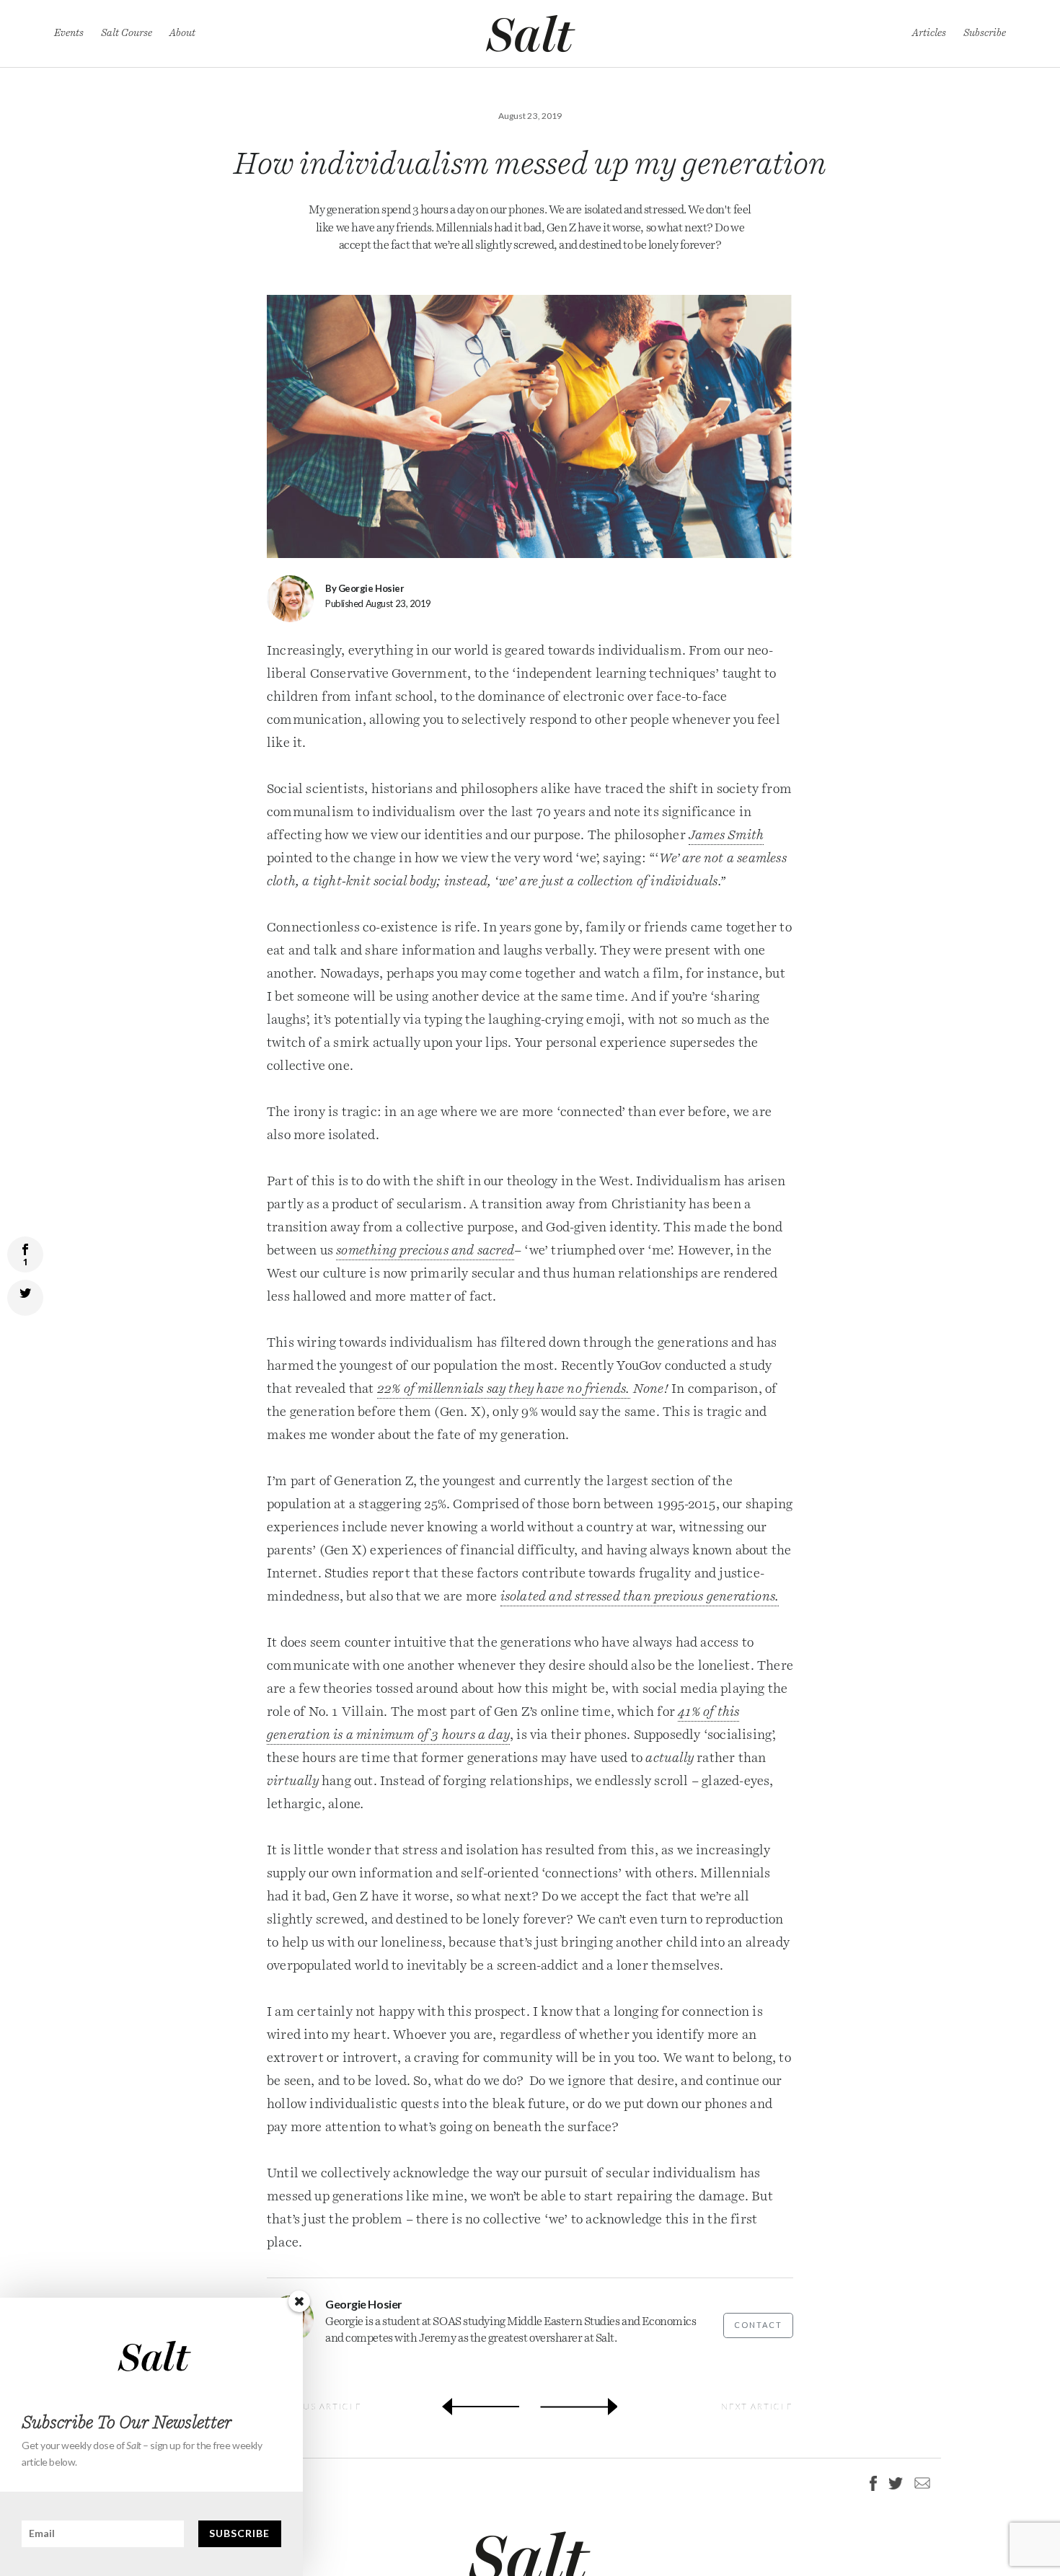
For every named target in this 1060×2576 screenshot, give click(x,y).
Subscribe (985, 33)
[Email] (919, 2483)
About (182, 33)
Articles (929, 33)
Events (69, 33)
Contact (758, 2325)
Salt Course (127, 33)
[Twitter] (896, 2483)
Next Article (757, 2406)
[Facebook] (873, 2483)
